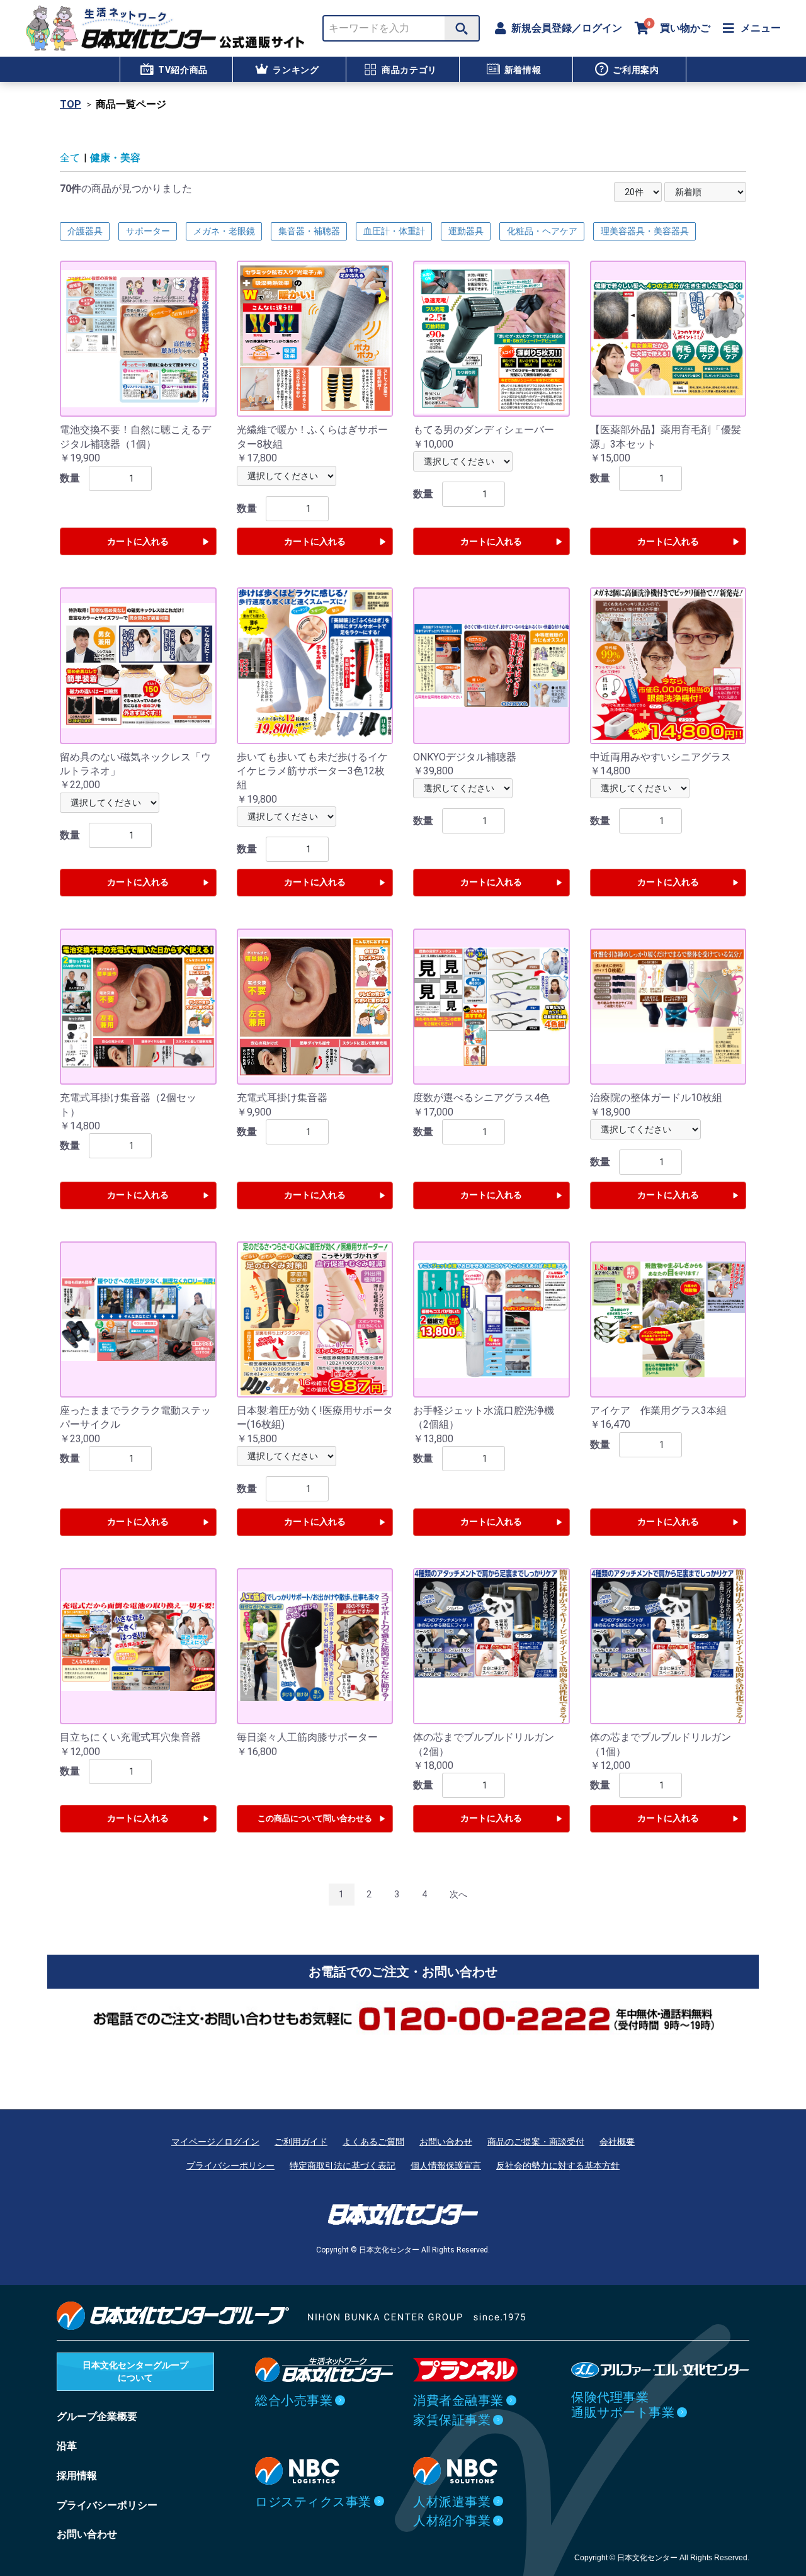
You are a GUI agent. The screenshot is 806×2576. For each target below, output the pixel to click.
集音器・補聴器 (309, 231)
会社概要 (617, 2142)
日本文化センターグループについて (135, 2371)
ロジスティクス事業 (313, 2502)
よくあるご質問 (373, 2142)
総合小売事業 (294, 2400)
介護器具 (85, 231)
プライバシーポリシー (230, 2166)
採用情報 (77, 2476)
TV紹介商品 (183, 70)
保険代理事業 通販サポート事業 (623, 2405)
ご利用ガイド (301, 2142)
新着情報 (523, 70)
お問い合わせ (446, 2142)
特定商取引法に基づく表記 (343, 2166)
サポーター (148, 231)
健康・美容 (115, 158)
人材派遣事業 (452, 2502)
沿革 (67, 2446)
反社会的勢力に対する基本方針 (558, 2166)
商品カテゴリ (409, 70)
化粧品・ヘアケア (542, 231)
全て (70, 158)
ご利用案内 (636, 70)
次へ (458, 1894)
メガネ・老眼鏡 (224, 231)
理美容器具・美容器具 (645, 231)
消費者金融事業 (458, 2400)
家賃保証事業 (452, 2420)
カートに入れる (138, 541)
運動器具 (466, 231)
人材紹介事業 (452, 2521)
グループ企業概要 (97, 2416)
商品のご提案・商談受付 (536, 2142)
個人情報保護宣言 (446, 2166)
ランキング (296, 70)
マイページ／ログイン (215, 2142)
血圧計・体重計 (394, 231)
